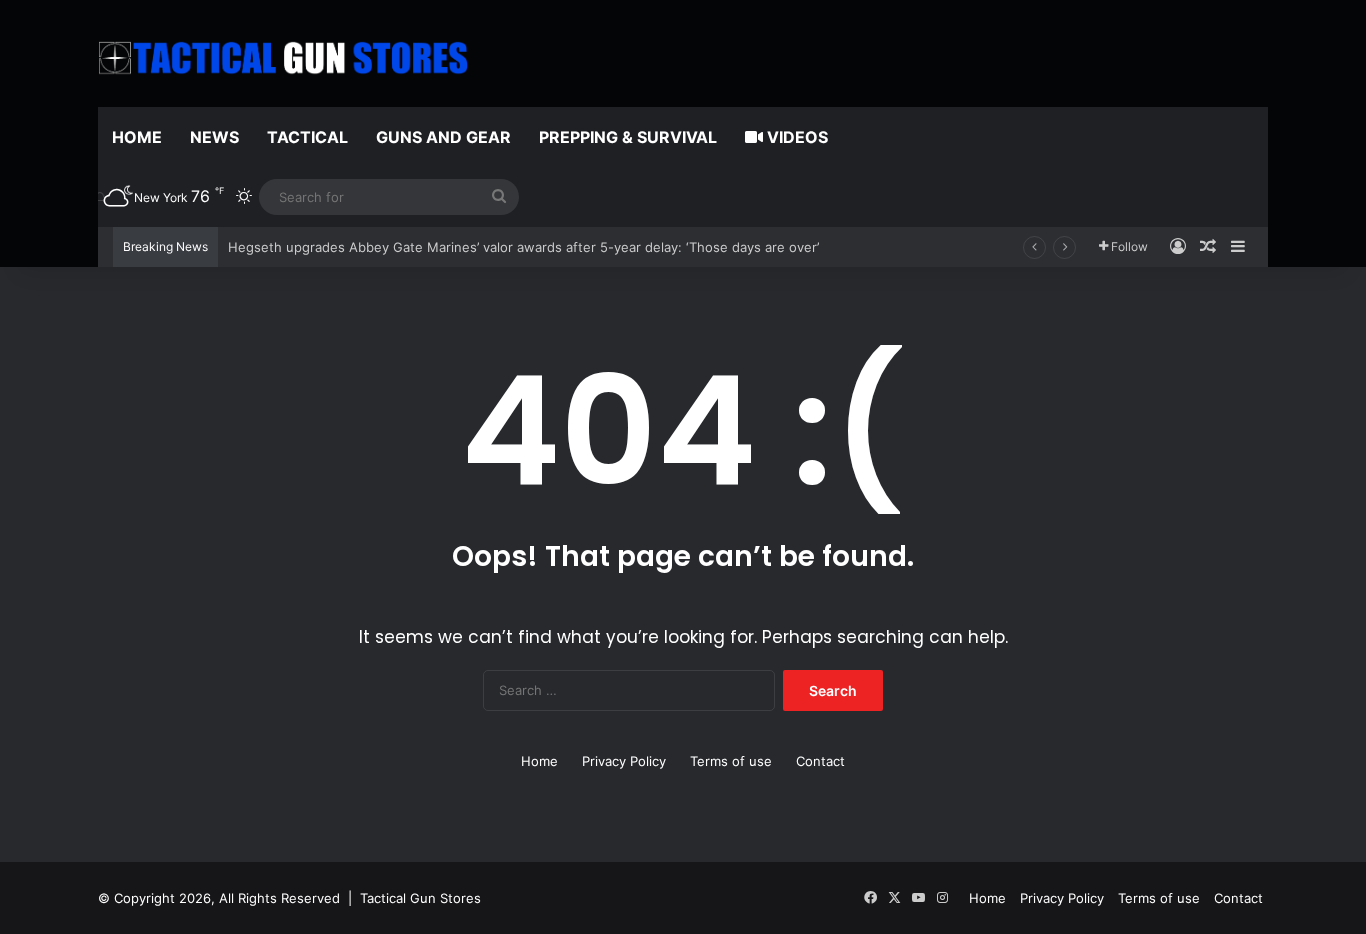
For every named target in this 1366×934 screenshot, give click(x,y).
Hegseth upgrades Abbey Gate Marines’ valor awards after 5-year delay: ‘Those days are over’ (523, 247)
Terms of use (731, 761)
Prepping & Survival (628, 137)
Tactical (307, 137)
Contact (820, 761)
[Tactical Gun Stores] (283, 58)
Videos (795, 137)
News (214, 137)
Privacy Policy (624, 761)
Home (137, 137)
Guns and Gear (443, 137)
